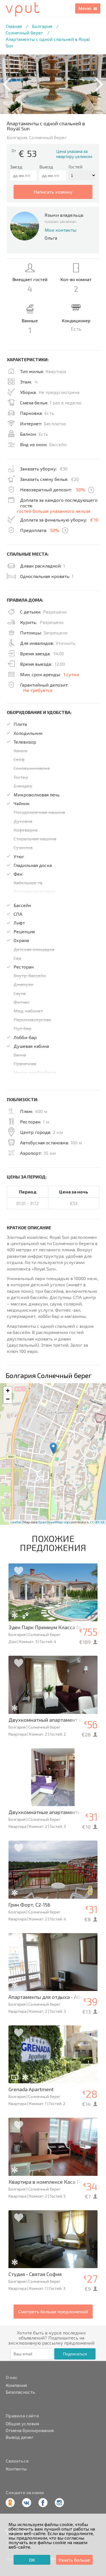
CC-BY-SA (97, 1522)
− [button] (8, 1399)
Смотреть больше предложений (53, 2311)
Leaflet (16, 1522)
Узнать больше (74, 2560)
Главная (14, 26)
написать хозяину (53, 192)
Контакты (16, 2469)
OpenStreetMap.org (53, 1522)
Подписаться (75, 2354)
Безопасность (20, 2392)
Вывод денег (20, 2437)
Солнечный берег (24, 33)
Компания (16, 2385)
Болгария (42, 26)
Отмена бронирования (30, 2430)
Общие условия (22, 2424)
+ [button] (8, 1391)
